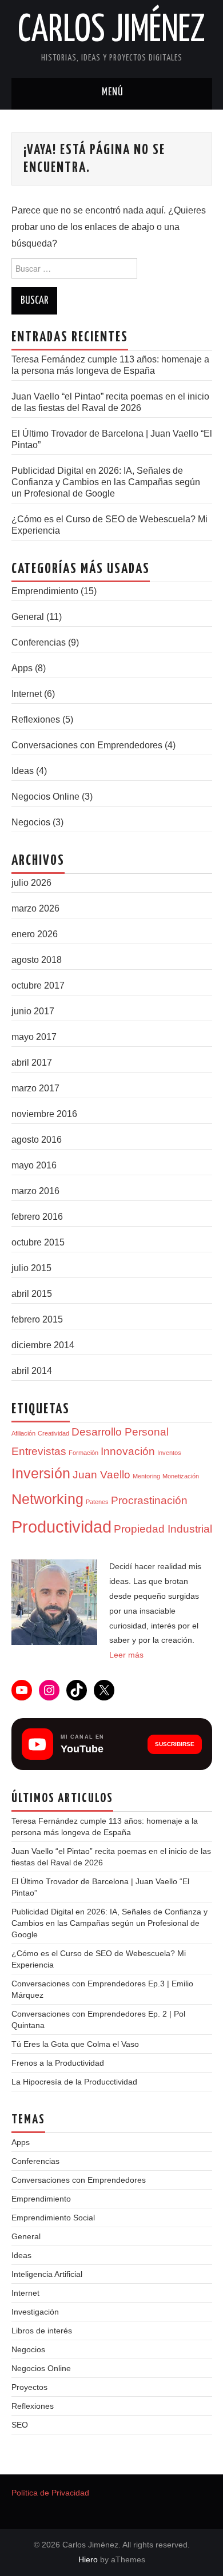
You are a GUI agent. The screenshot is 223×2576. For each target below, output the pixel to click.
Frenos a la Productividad (58, 2063)
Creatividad (53, 1433)
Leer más (126, 1655)
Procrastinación (149, 1500)
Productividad (61, 1527)
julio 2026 (31, 883)
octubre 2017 (38, 985)
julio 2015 (31, 1268)
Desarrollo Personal (120, 1432)
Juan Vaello (101, 1475)
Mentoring (146, 1476)
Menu (112, 94)
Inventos (169, 1453)
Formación (83, 1453)
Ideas (23, 771)
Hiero (88, 2559)
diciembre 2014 (43, 1345)
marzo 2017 (35, 1088)
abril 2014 (32, 1371)
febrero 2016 (37, 1217)
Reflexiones (36, 719)
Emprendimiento (45, 591)
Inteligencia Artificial (47, 2274)
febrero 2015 (37, 1319)
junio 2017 (33, 1011)
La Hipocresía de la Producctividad (74, 2082)
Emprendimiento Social (53, 2218)
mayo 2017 (34, 1037)
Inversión (41, 1474)
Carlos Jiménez (111, 31)
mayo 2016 (34, 1165)
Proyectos (29, 2387)
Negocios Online (45, 797)
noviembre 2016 (44, 1114)
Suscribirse (175, 1744)
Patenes (97, 1502)
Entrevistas (39, 1451)
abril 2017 (32, 1063)
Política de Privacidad (50, 2493)
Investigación (35, 2312)
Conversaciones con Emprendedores (87, 745)
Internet (27, 694)
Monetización (181, 1476)
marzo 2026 (35, 908)
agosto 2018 (37, 960)
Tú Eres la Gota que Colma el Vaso (75, 2044)
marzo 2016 (35, 1191)
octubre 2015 (38, 1242)
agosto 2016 (37, 1140)
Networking (47, 1499)
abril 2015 (32, 1294)
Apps (22, 668)
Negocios (31, 822)
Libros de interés (42, 2331)
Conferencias (39, 642)
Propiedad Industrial (163, 1529)
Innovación (128, 1451)
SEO (20, 2425)
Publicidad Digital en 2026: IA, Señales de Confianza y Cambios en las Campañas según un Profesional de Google (106, 482)
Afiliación (23, 1433)
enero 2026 (35, 934)
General (28, 617)
